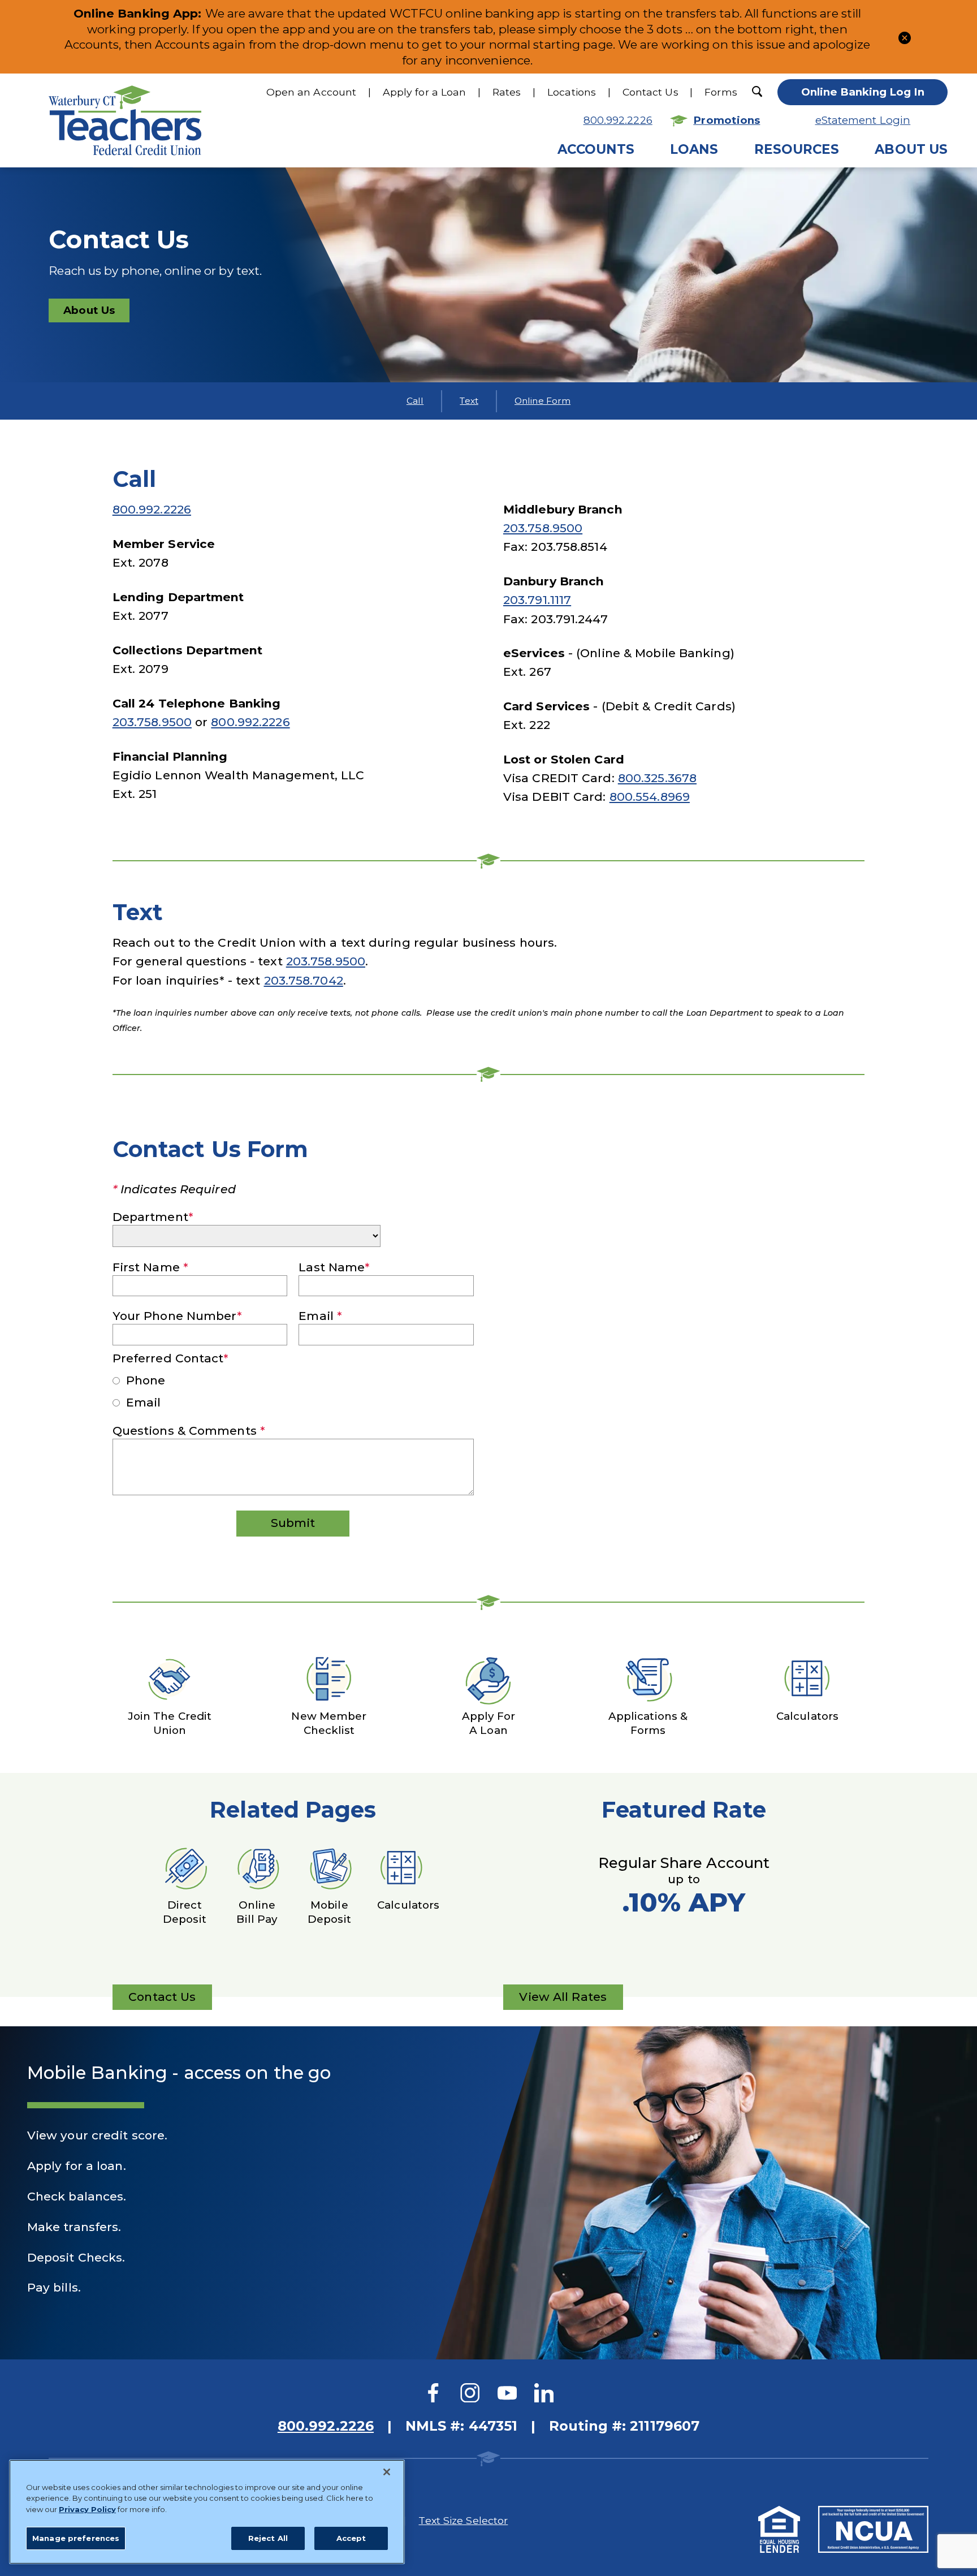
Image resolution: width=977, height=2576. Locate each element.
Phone (144, 1380)
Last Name (334, 1267)
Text (469, 401)
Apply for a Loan (425, 92)
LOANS (694, 149)
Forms (721, 92)
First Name (150, 1267)
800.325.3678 (657, 778)
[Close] (387, 2472)
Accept (351, 2538)
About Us (89, 310)
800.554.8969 (650, 797)
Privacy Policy (87, 2509)
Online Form (542, 401)
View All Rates (563, 2000)
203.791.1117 (537, 600)
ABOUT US (911, 149)
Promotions (727, 120)
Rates (507, 92)
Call (415, 401)
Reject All (268, 2538)
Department (153, 1217)
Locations (572, 92)
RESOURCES (797, 149)
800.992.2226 (618, 120)
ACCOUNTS (596, 149)
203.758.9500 (152, 722)
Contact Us (650, 92)
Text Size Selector (463, 2520)
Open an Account (312, 92)
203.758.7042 (304, 980)
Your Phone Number (178, 1316)
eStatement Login (863, 120)
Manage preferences (76, 2538)
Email (320, 1316)
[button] (905, 36)
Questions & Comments (189, 1431)
